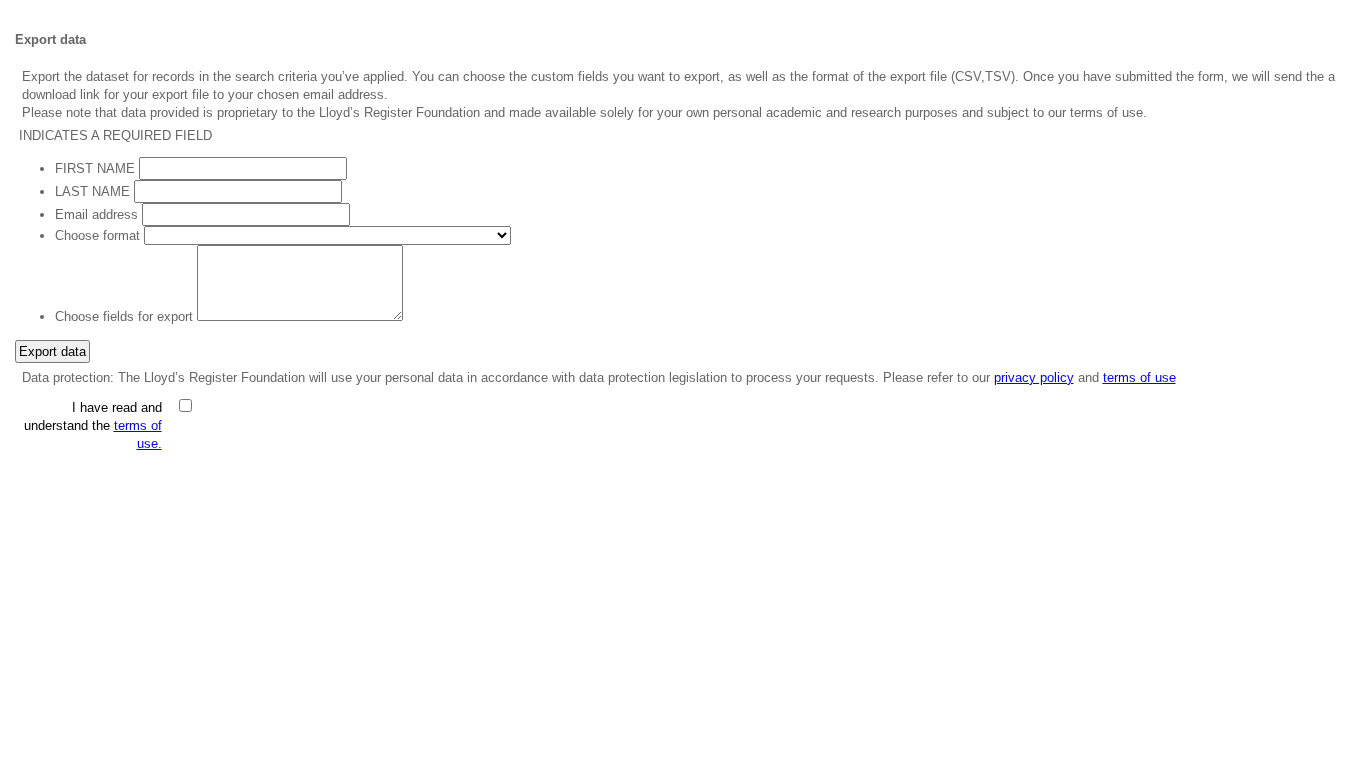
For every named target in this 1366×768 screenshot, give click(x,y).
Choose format (97, 235)
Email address (96, 214)
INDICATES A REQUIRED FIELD (115, 135)
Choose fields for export (124, 316)
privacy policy (1034, 377)
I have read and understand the (93, 425)
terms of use (1139, 377)
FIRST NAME (95, 168)
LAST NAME (92, 191)
